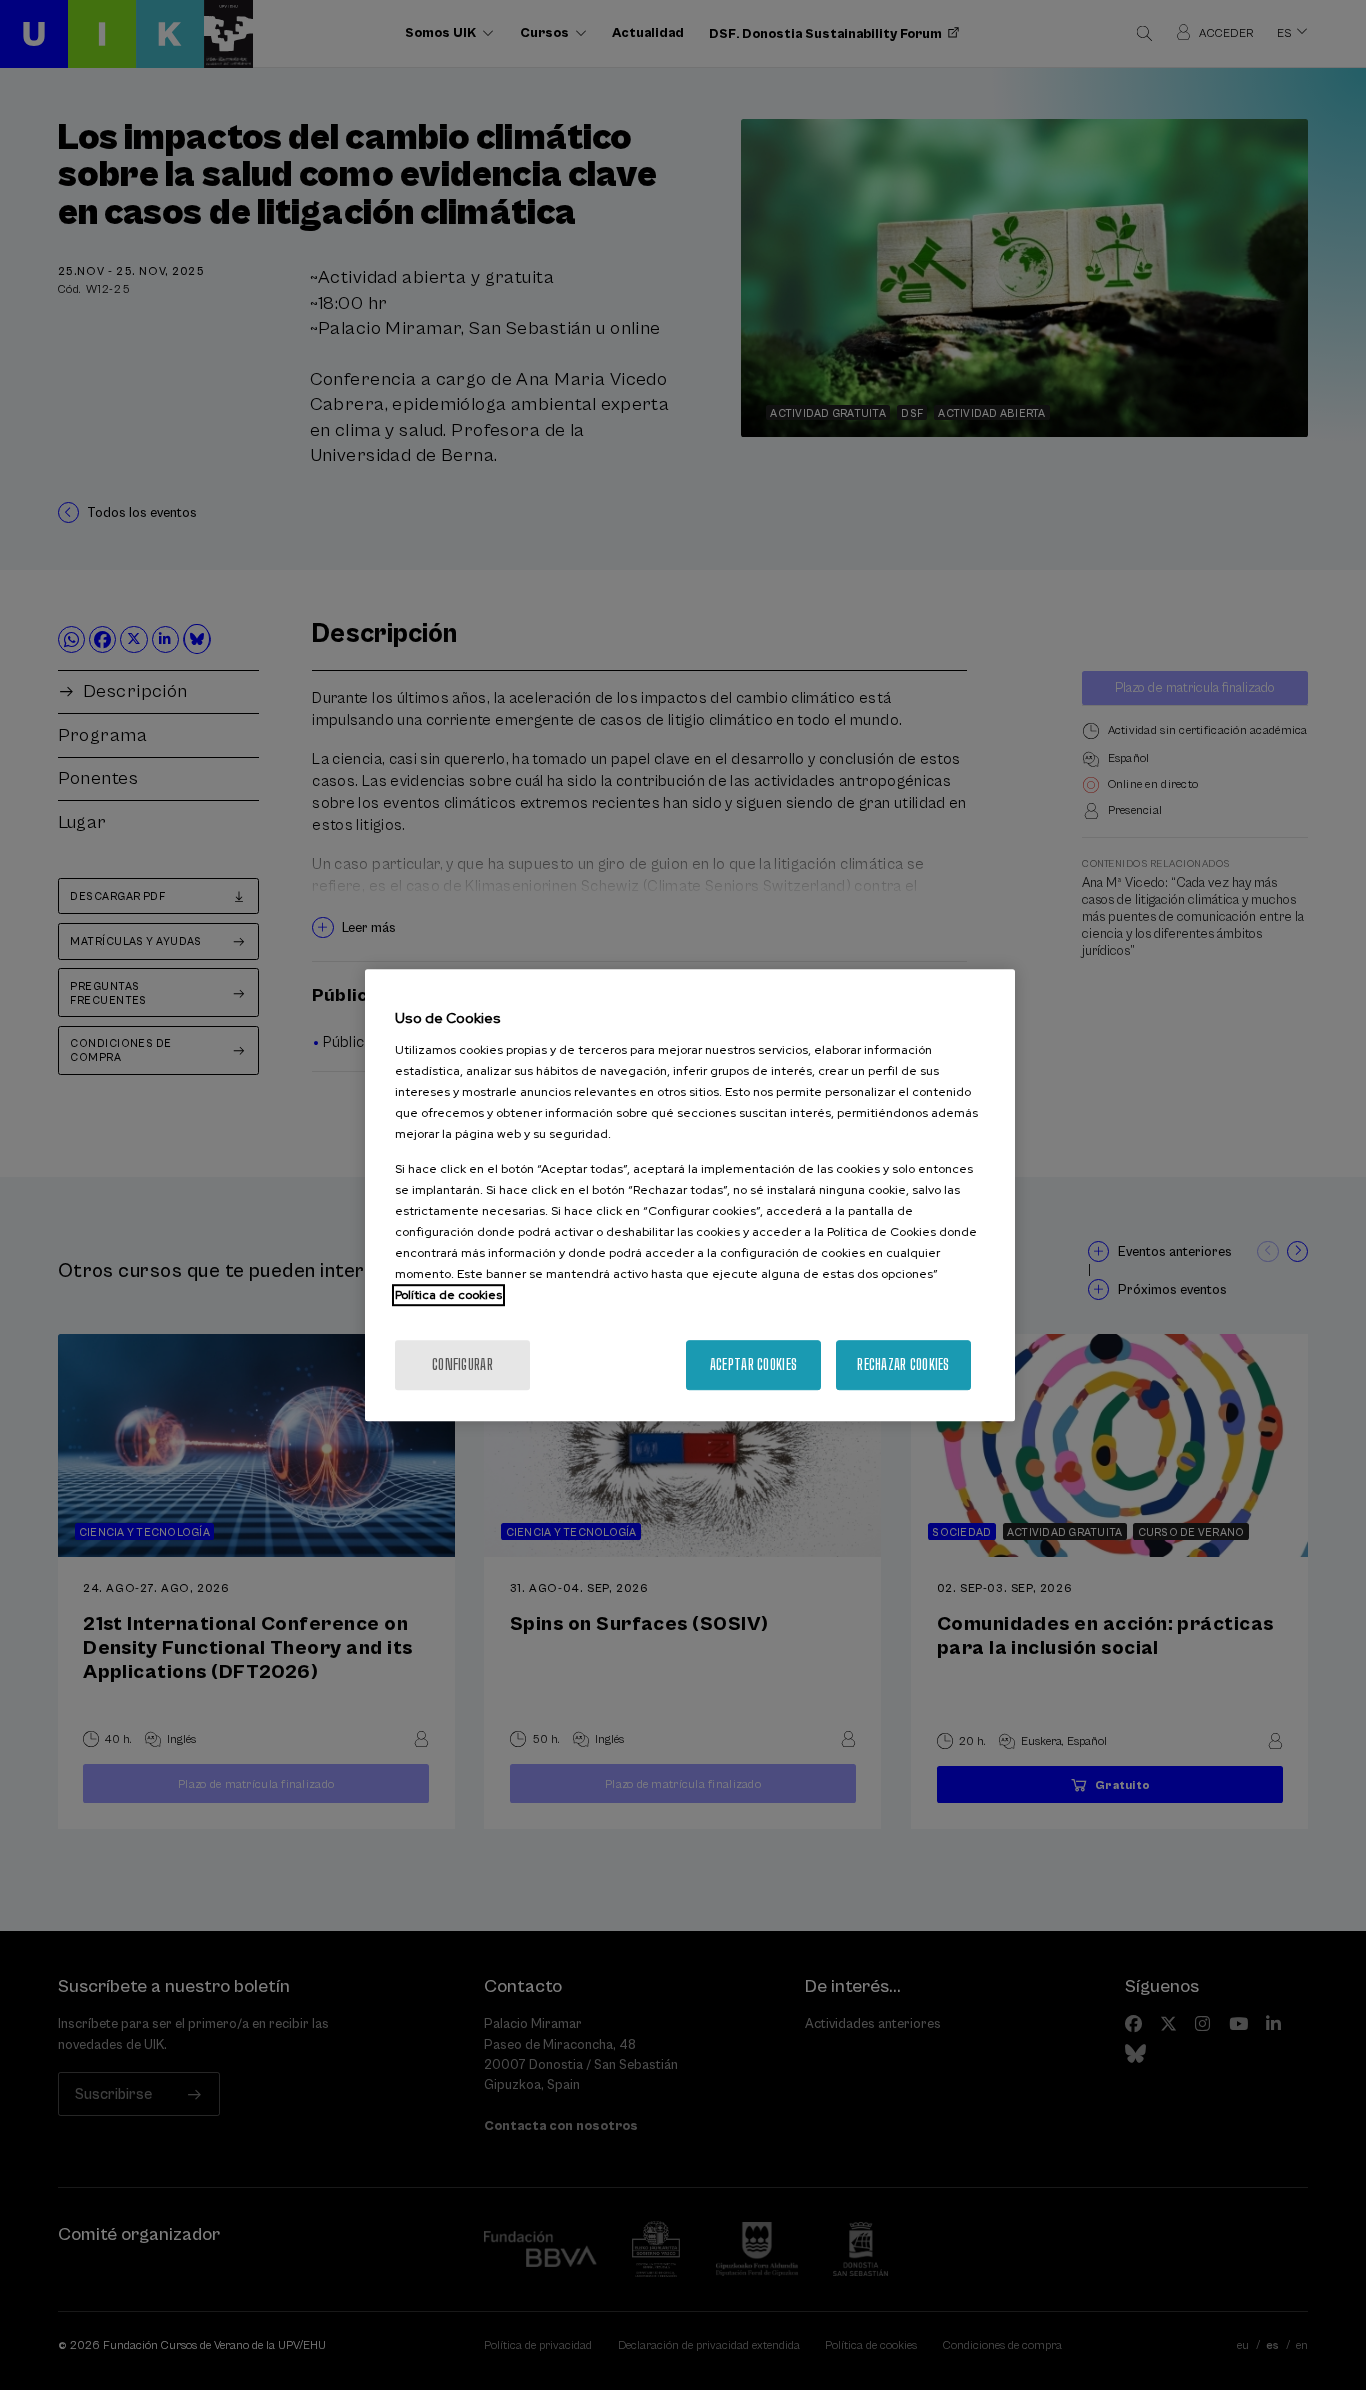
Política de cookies (448, 1295)
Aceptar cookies (753, 1364)
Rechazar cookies (903, 1364)
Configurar (462, 1364)
